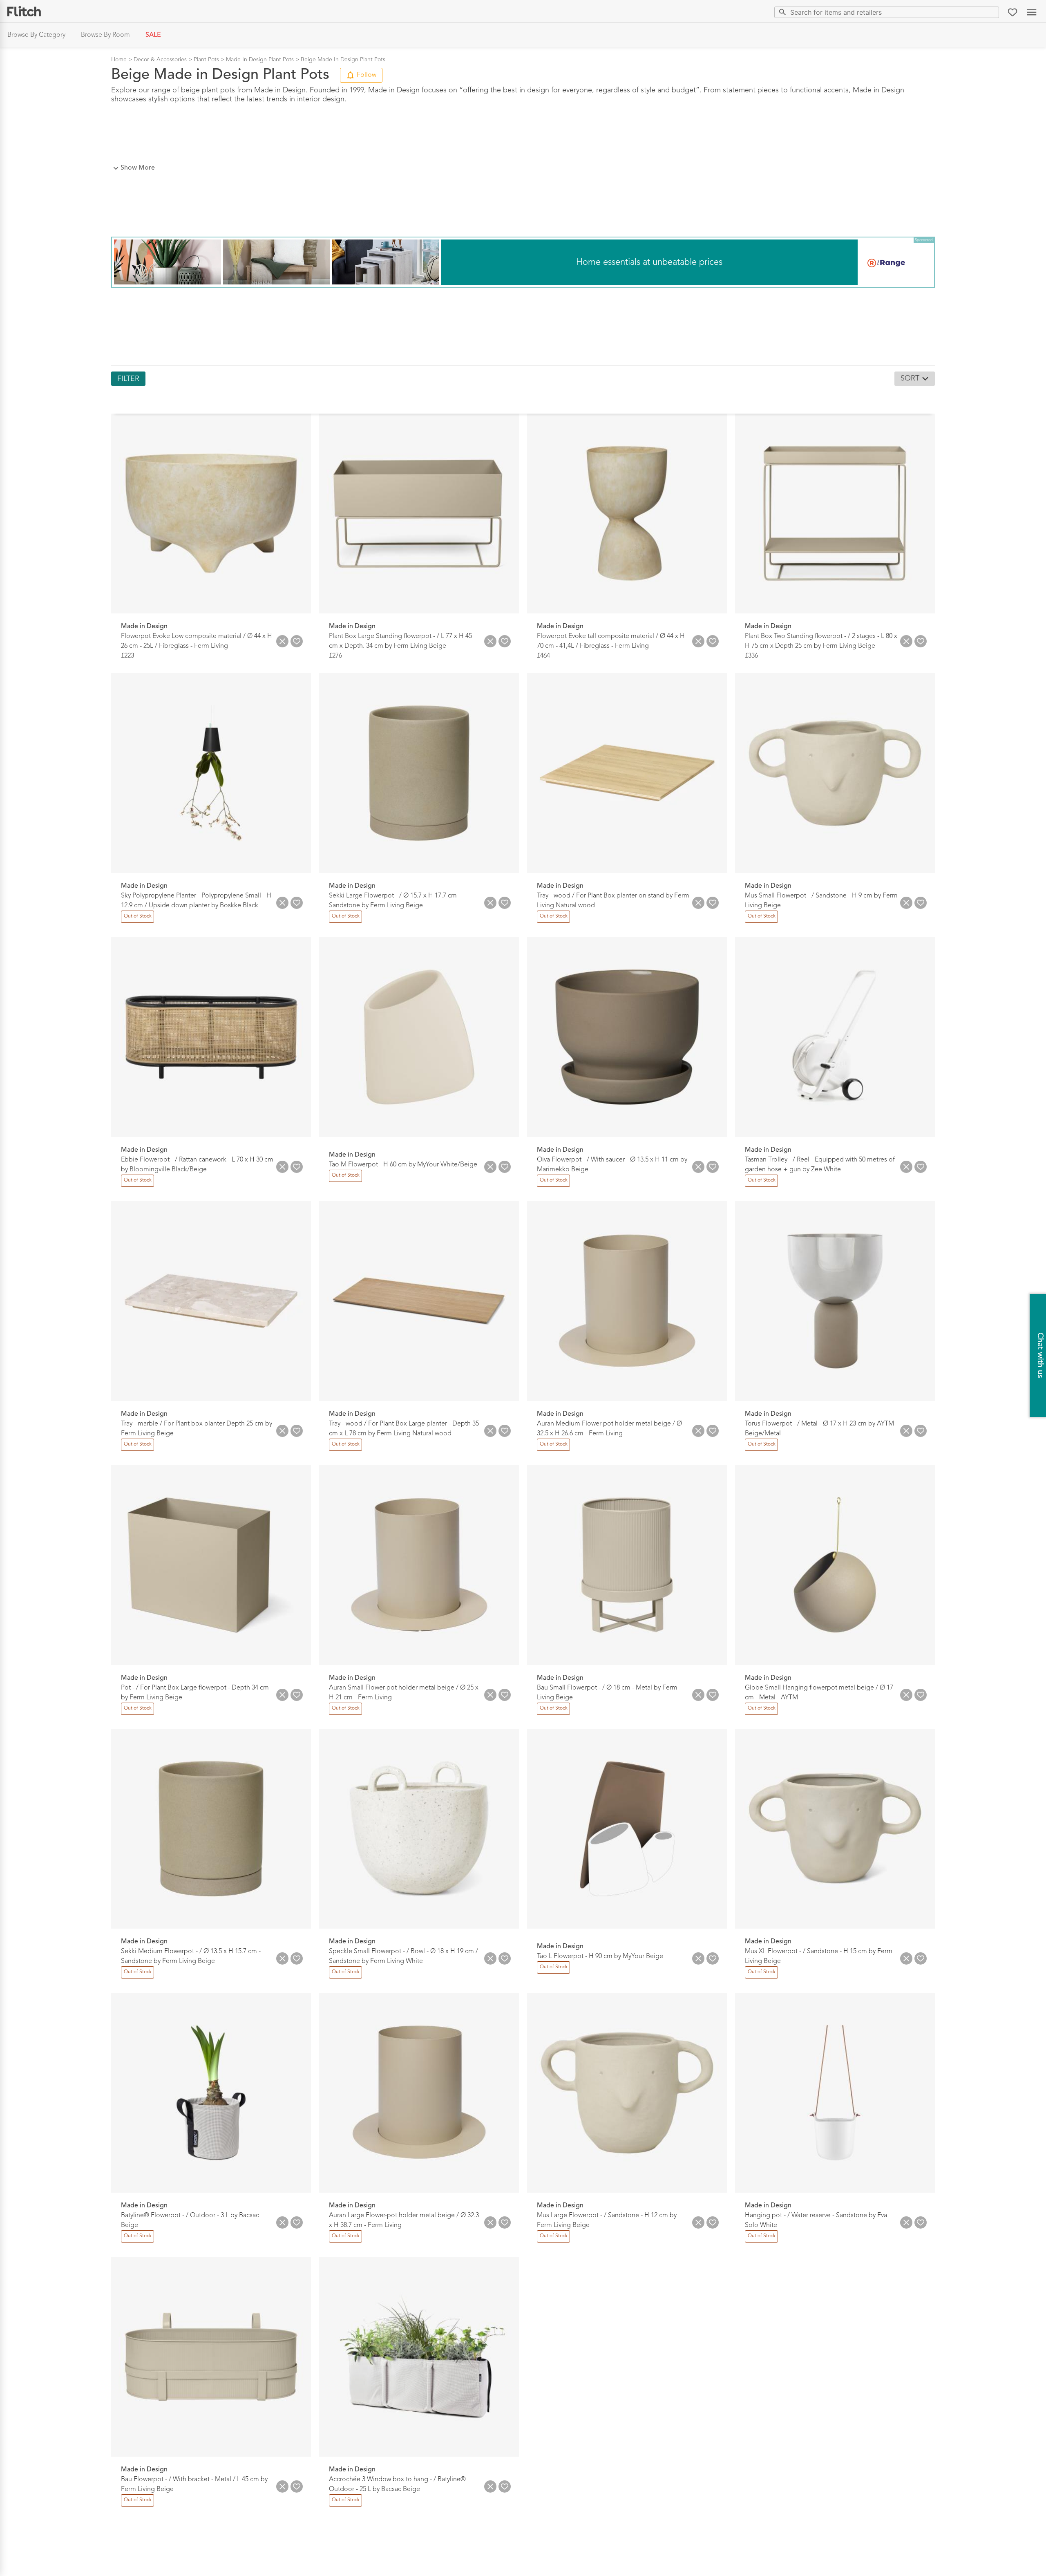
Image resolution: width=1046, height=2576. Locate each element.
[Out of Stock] (137, 922)
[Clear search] (991, 12)
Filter (128, 379)
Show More (138, 168)
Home (119, 60)
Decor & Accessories (160, 60)
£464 (543, 656)
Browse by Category (36, 35)
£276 (335, 656)
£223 (127, 656)
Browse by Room (105, 35)
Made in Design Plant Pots (260, 60)
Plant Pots (206, 60)
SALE (153, 35)
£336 (751, 656)
